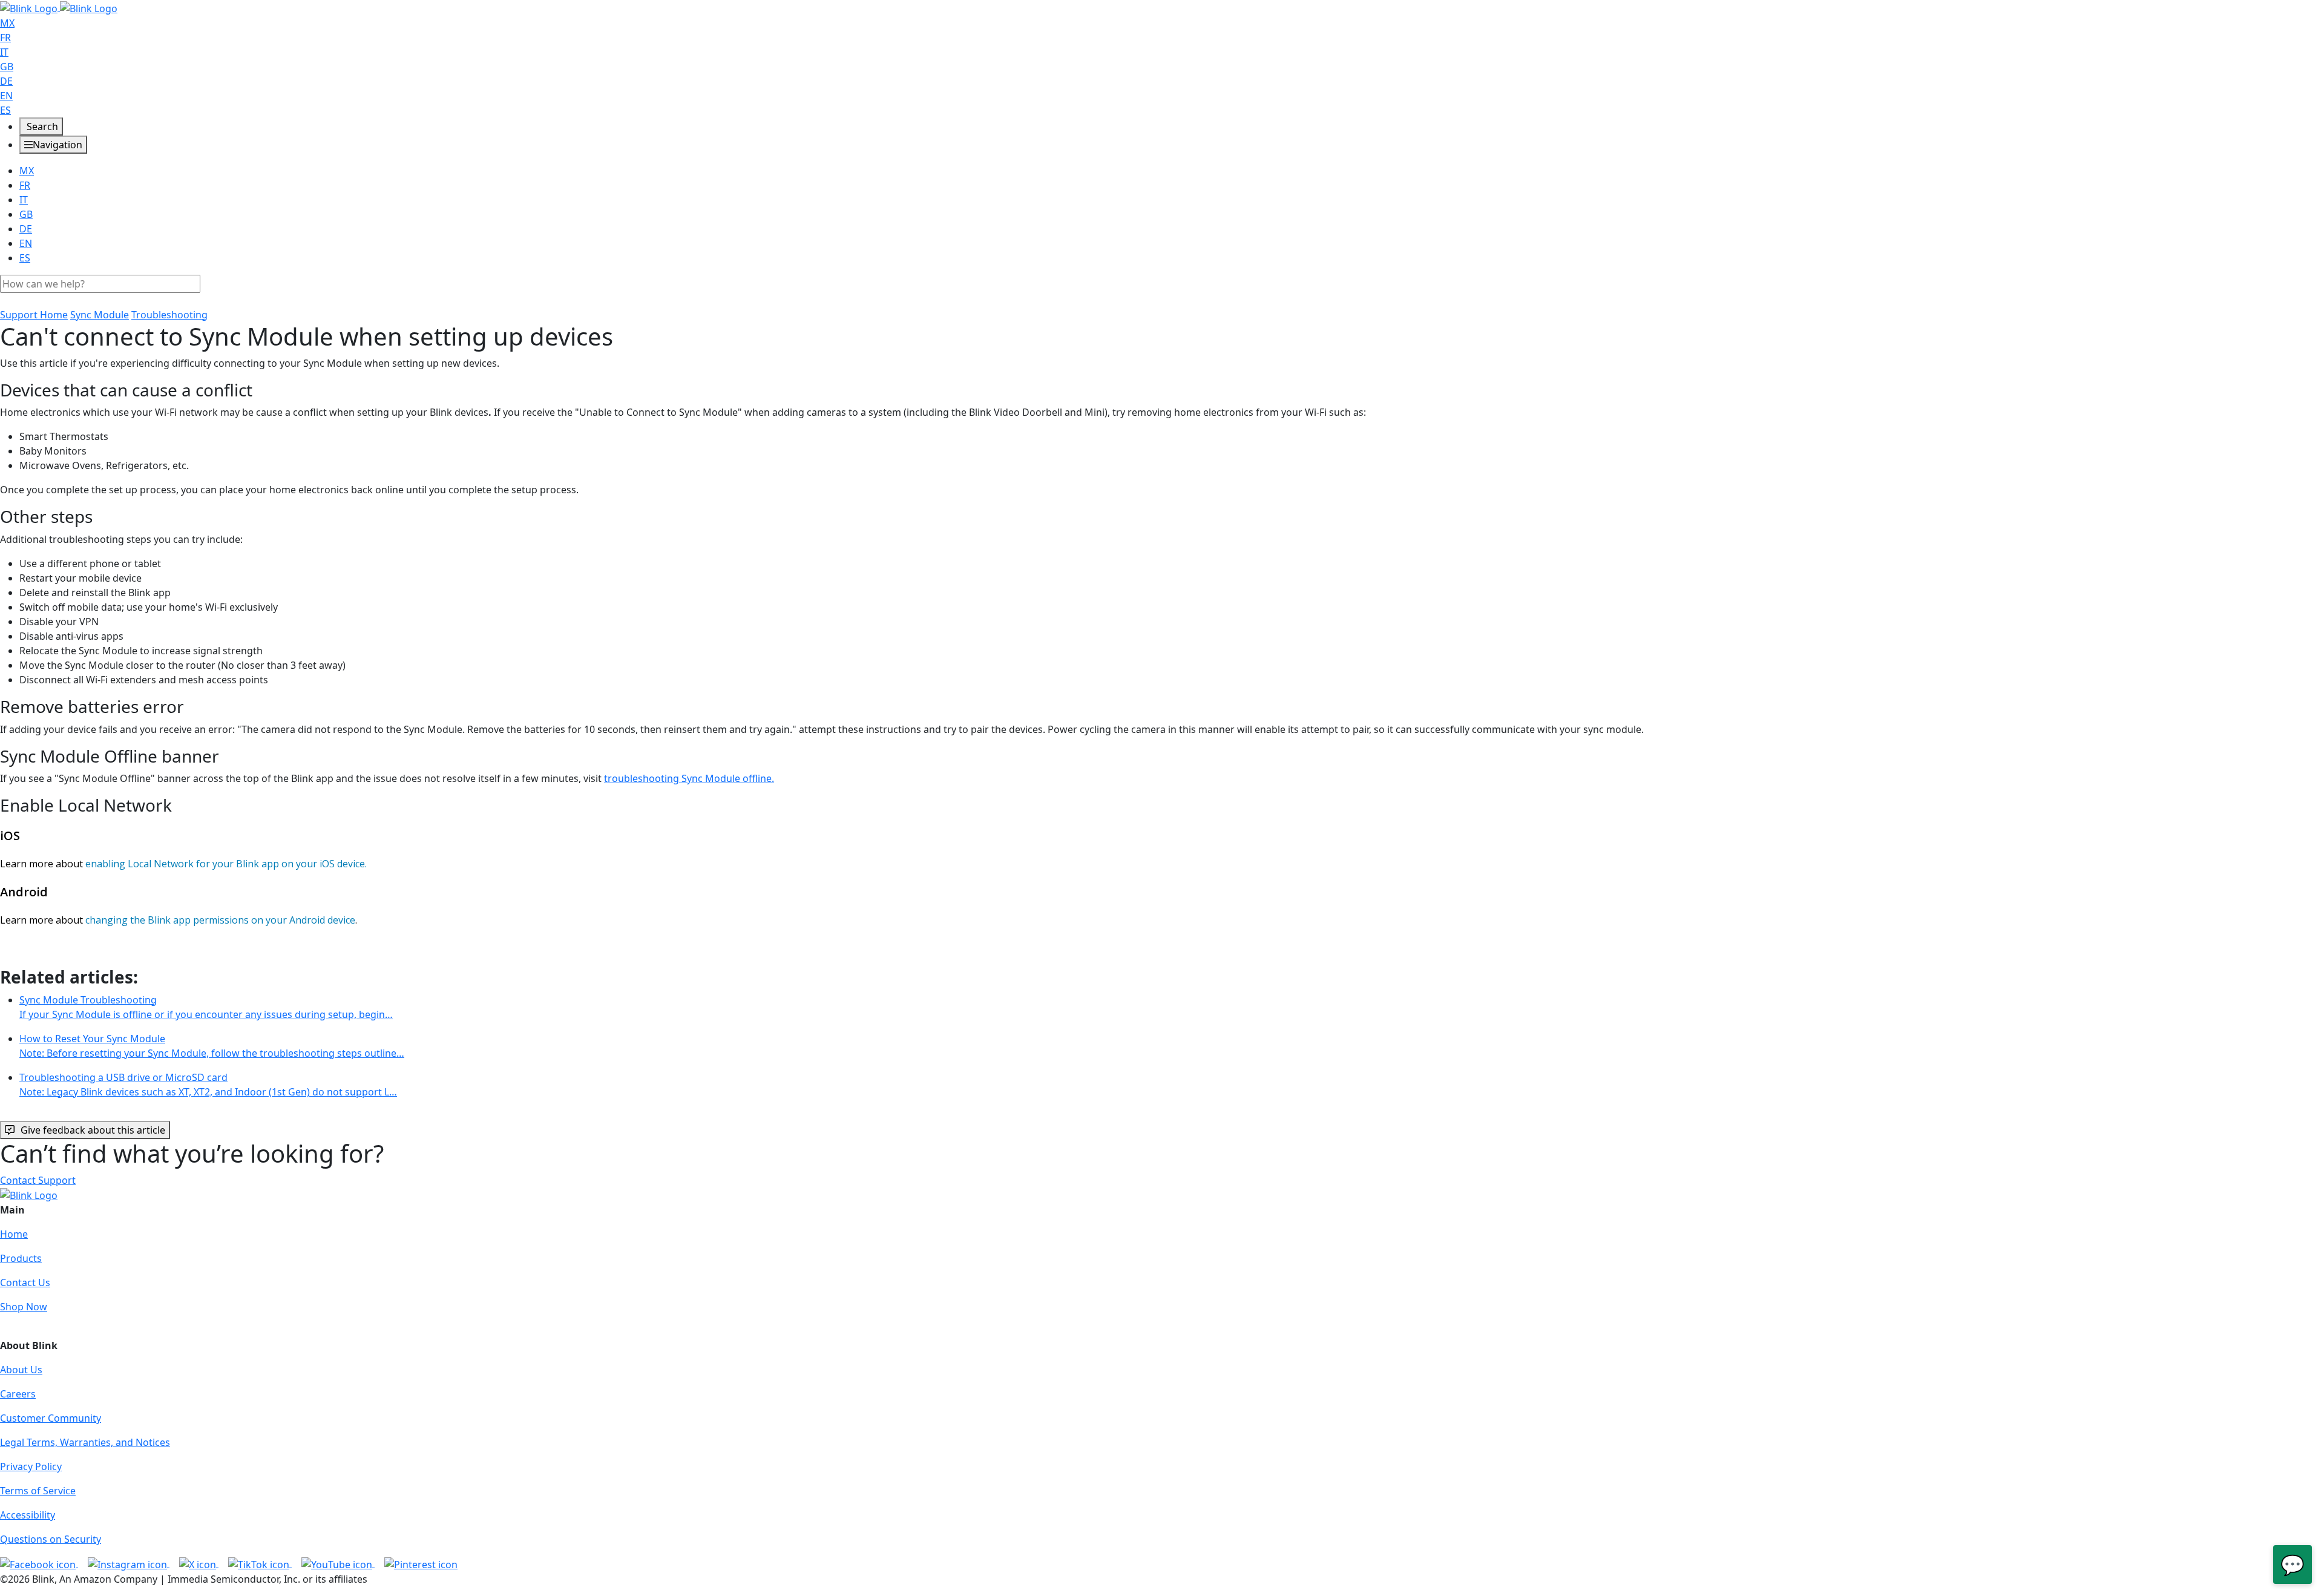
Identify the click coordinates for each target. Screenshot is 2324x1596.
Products (21, 1258)
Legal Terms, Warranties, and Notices (85, 1442)
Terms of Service (38, 1491)
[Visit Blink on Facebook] (39, 1563)
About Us (21, 1370)
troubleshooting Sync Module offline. (689, 778)
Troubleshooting (169, 315)
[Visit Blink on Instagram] (129, 1563)
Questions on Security (51, 1539)
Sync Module (100, 315)
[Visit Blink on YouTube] (338, 1563)
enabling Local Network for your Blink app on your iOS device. (226, 864)
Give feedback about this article (93, 1130)
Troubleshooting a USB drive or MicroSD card (208, 1085)
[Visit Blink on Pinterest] (421, 1563)
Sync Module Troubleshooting (206, 1007)
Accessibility (28, 1515)
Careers (18, 1394)
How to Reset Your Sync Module (212, 1046)
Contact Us (25, 1282)
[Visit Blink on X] (199, 1563)
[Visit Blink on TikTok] (260, 1563)
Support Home (34, 315)
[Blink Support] (59, 7)
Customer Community (51, 1418)
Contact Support (38, 1180)
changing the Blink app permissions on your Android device (220, 920)
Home (14, 1234)
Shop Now (24, 1307)
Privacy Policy (31, 1466)
